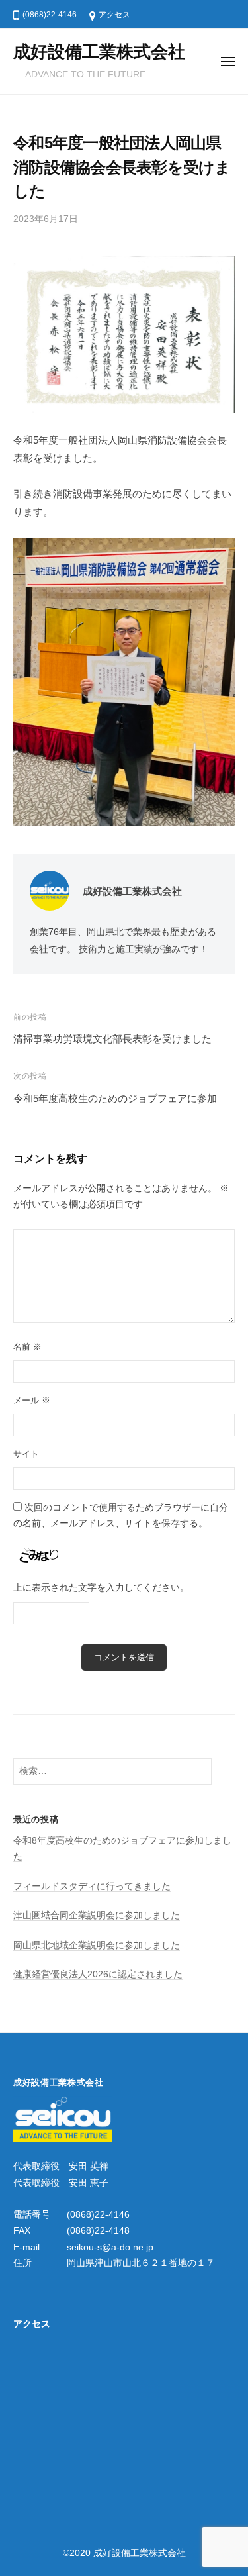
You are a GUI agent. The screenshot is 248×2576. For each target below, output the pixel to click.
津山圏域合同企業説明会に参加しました (97, 1915)
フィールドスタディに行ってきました (92, 1886)
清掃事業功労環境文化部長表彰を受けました (112, 1039)
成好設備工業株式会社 (99, 52)
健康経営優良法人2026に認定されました (98, 1974)
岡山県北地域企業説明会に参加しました (97, 1945)
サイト (26, 1454)
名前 (27, 1347)
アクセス (114, 15)
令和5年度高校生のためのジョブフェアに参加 (115, 1098)
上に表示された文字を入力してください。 (101, 1588)
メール (32, 1400)
